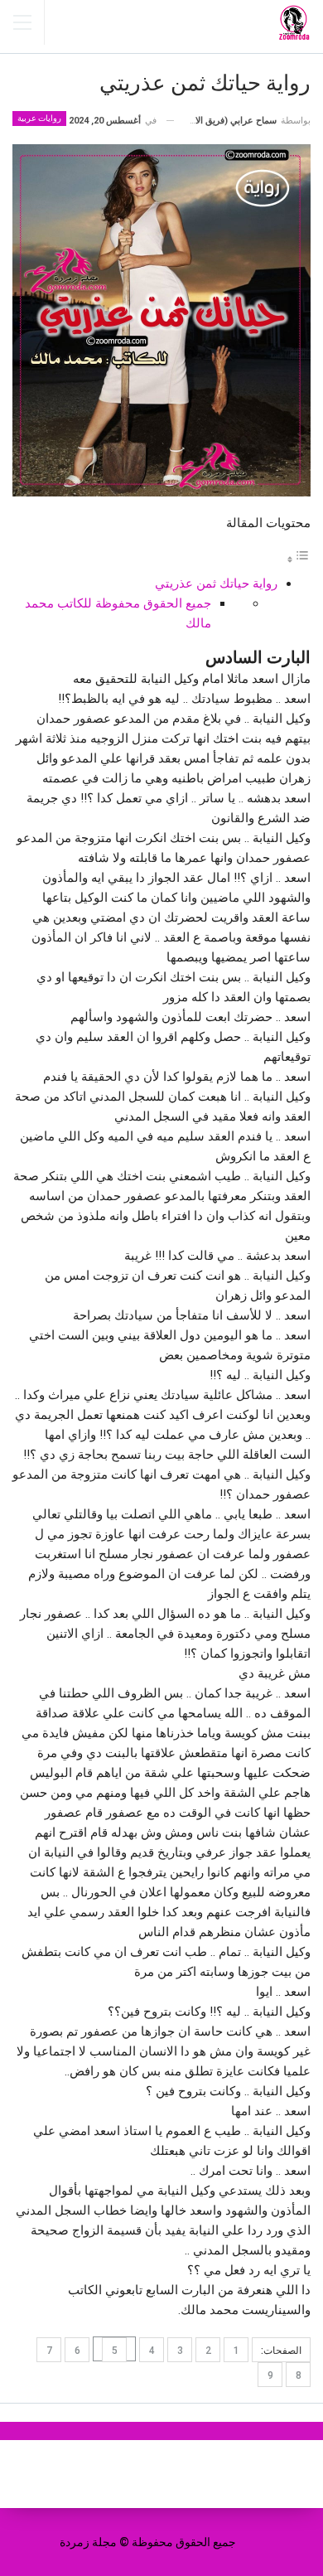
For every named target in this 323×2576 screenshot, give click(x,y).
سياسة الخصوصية (118, 2474)
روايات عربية (39, 118)
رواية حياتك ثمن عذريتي (216, 583)
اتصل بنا (210, 2474)
